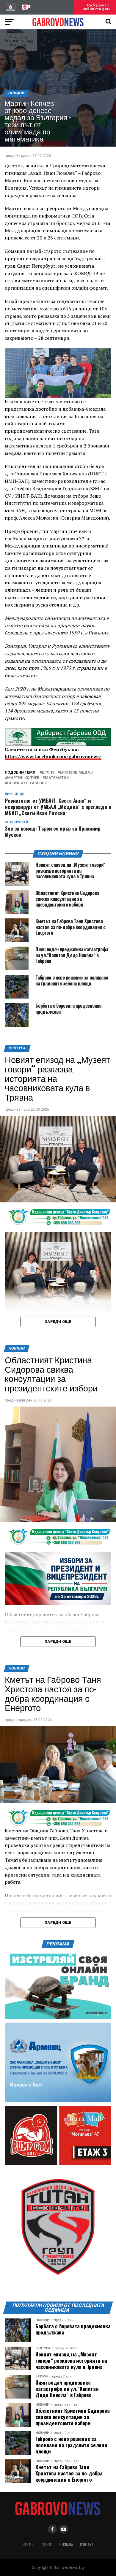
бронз (48, 773)
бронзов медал (76, 773)
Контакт (87, 2545)
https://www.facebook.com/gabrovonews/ (53, 756)
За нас (47, 2545)
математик (57, 778)
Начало (29, 2545)
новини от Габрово (27, 783)
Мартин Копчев (23, 778)
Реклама (66, 2545)
